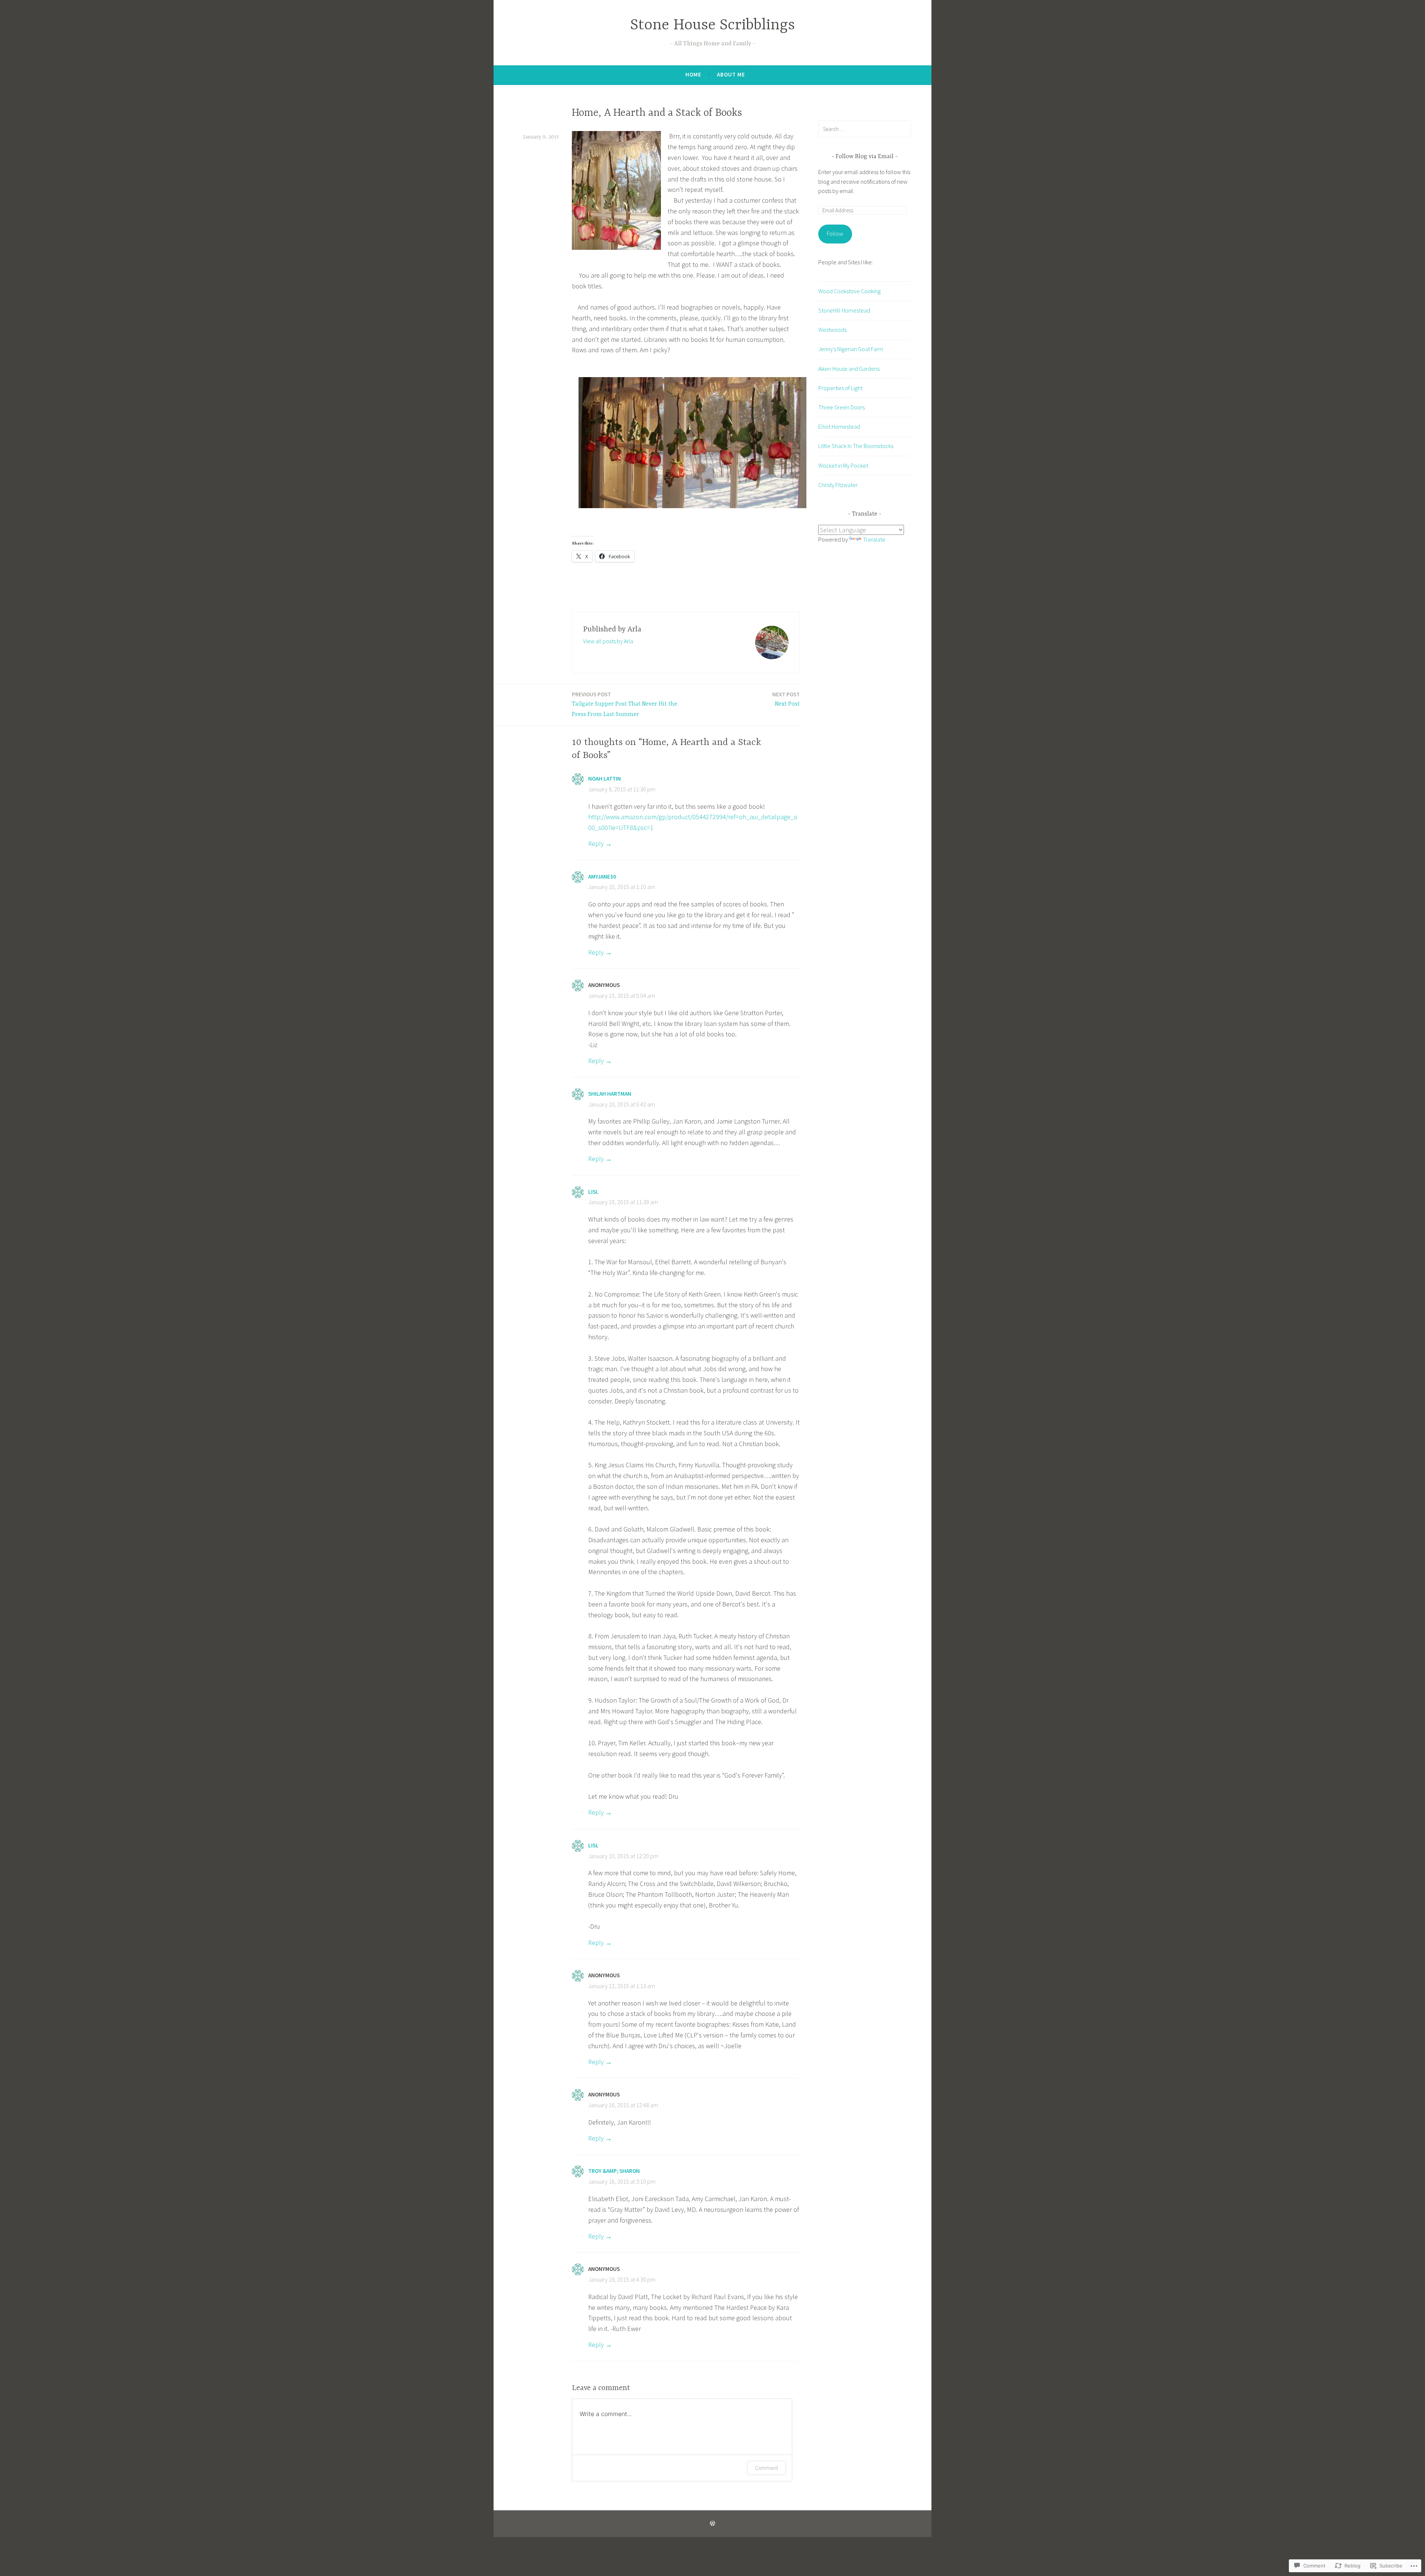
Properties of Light (840, 388)
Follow (835, 233)
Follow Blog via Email (865, 157)
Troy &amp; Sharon (614, 2171)
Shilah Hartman (610, 1094)
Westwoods (832, 330)
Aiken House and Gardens (849, 369)
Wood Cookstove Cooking (849, 291)
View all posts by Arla (608, 641)
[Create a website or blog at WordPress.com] (712, 2523)
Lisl (593, 1192)
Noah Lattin (605, 779)
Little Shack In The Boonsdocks (856, 446)
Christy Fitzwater (838, 485)
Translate (874, 539)
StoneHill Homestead (844, 310)
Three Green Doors (841, 407)
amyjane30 (602, 877)
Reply (596, 844)
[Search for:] (865, 129)
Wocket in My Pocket (843, 465)
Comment (766, 2468)
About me (731, 74)
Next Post (786, 699)
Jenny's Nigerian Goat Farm (851, 349)
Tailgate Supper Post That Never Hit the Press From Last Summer (625, 705)
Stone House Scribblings (712, 25)
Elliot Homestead (839, 426)
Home (693, 74)
